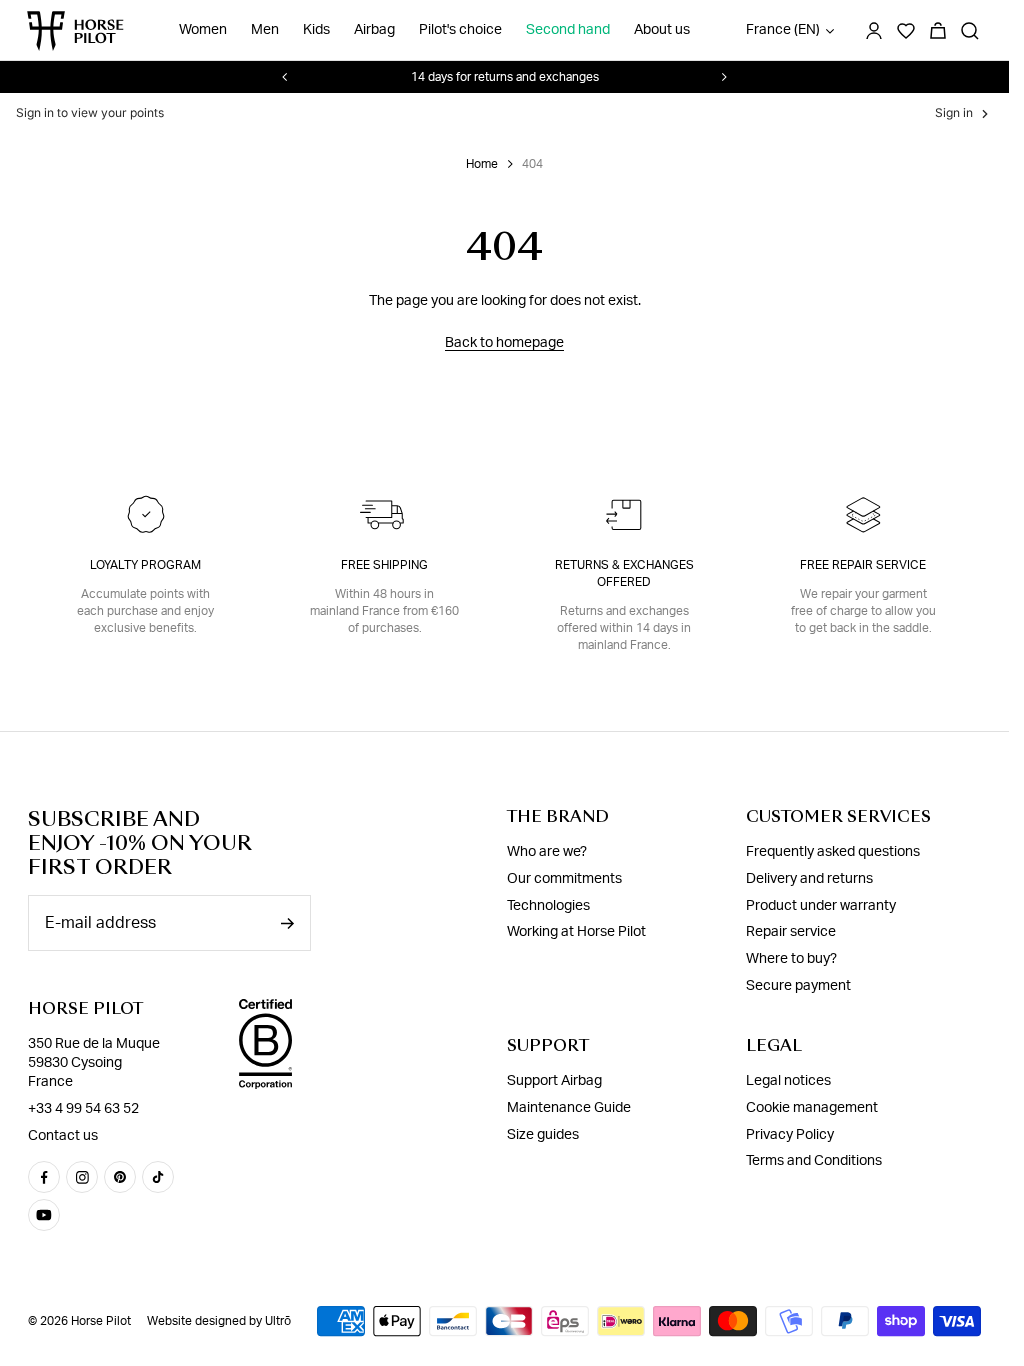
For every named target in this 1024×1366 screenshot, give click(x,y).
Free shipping (384, 565)
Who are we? (547, 852)
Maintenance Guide (569, 1108)
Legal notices (788, 1081)
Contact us (63, 1136)
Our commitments (564, 879)
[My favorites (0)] (906, 31)
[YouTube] (44, 1215)
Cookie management (812, 1108)
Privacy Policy (790, 1135)
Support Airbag (554, 1081)
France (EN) (783, 30)
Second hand (568, 30)
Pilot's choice (460, 30)
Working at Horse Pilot (576, 932)
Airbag (374, 30)
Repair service (791, 932)
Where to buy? (791, 959)
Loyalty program (145, 565)
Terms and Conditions (814, 1161)
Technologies (548, 906)
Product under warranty (821, 906)
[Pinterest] (120, 1177)
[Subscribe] (287, 923)
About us (662, 30)
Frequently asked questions (833, 852)
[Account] (874, 31)
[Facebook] (44, 1177)
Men (265, 30)
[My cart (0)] (938, 31)
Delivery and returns (809, 879)
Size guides (543, 1135)
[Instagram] (82, 1177)
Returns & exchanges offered (624, 573)
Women (203, 30)
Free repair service (863, 565)
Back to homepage (504, 343)
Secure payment (798, 986)
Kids (316, 30)
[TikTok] (158, 1177)
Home (482, 164)
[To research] (970, 31)
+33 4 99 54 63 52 (83, 1109)
